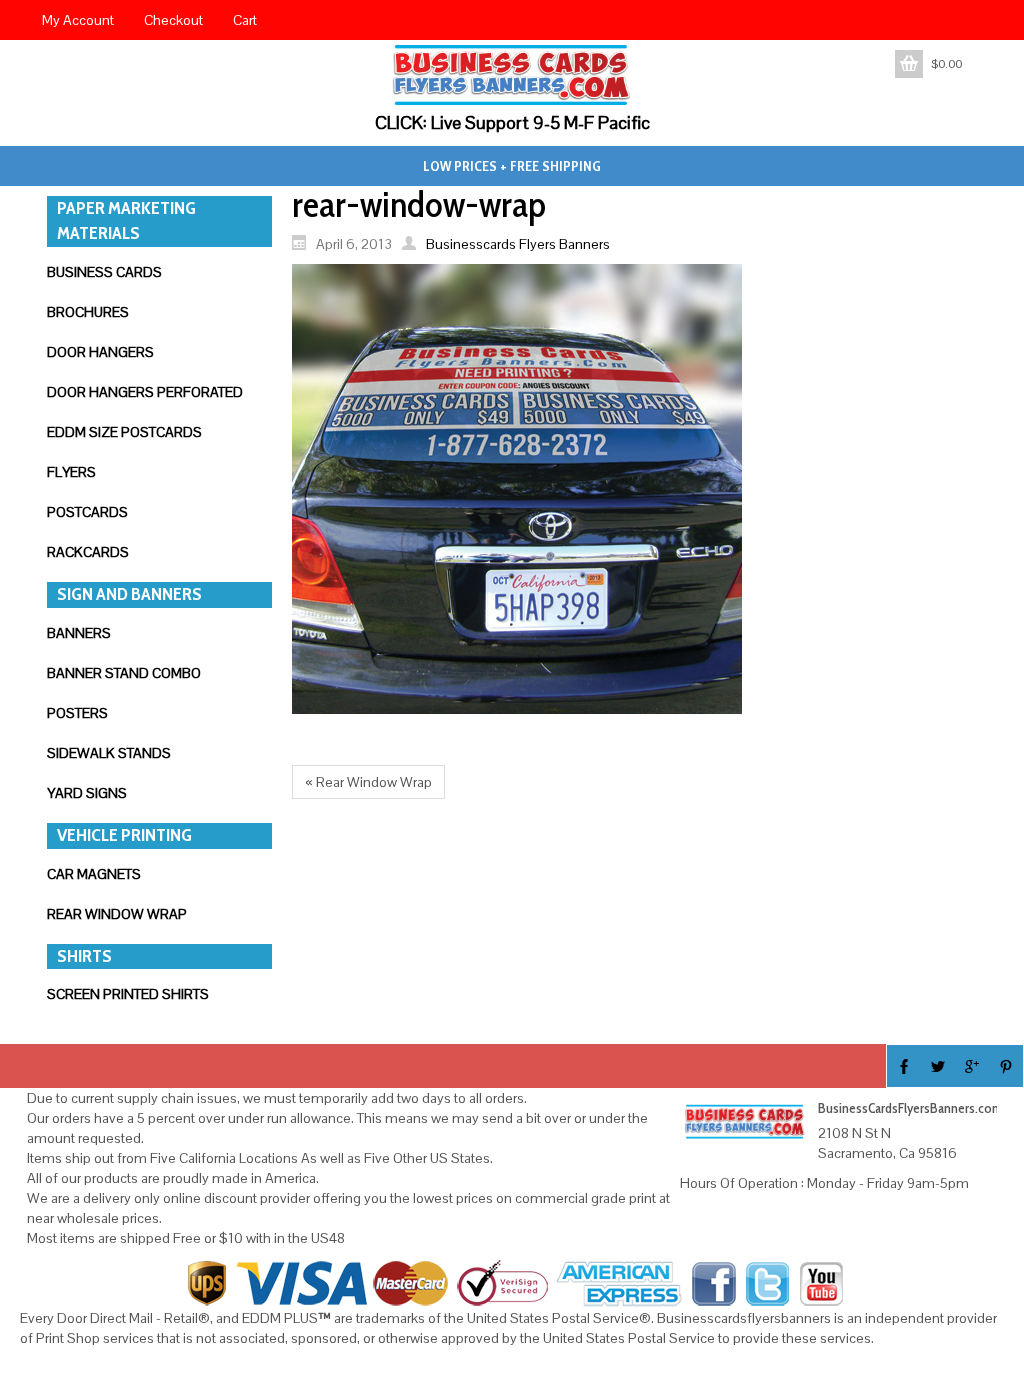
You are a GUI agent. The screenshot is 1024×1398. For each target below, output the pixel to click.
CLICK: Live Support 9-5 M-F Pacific (512, 122)
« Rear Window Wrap (368, 782)
